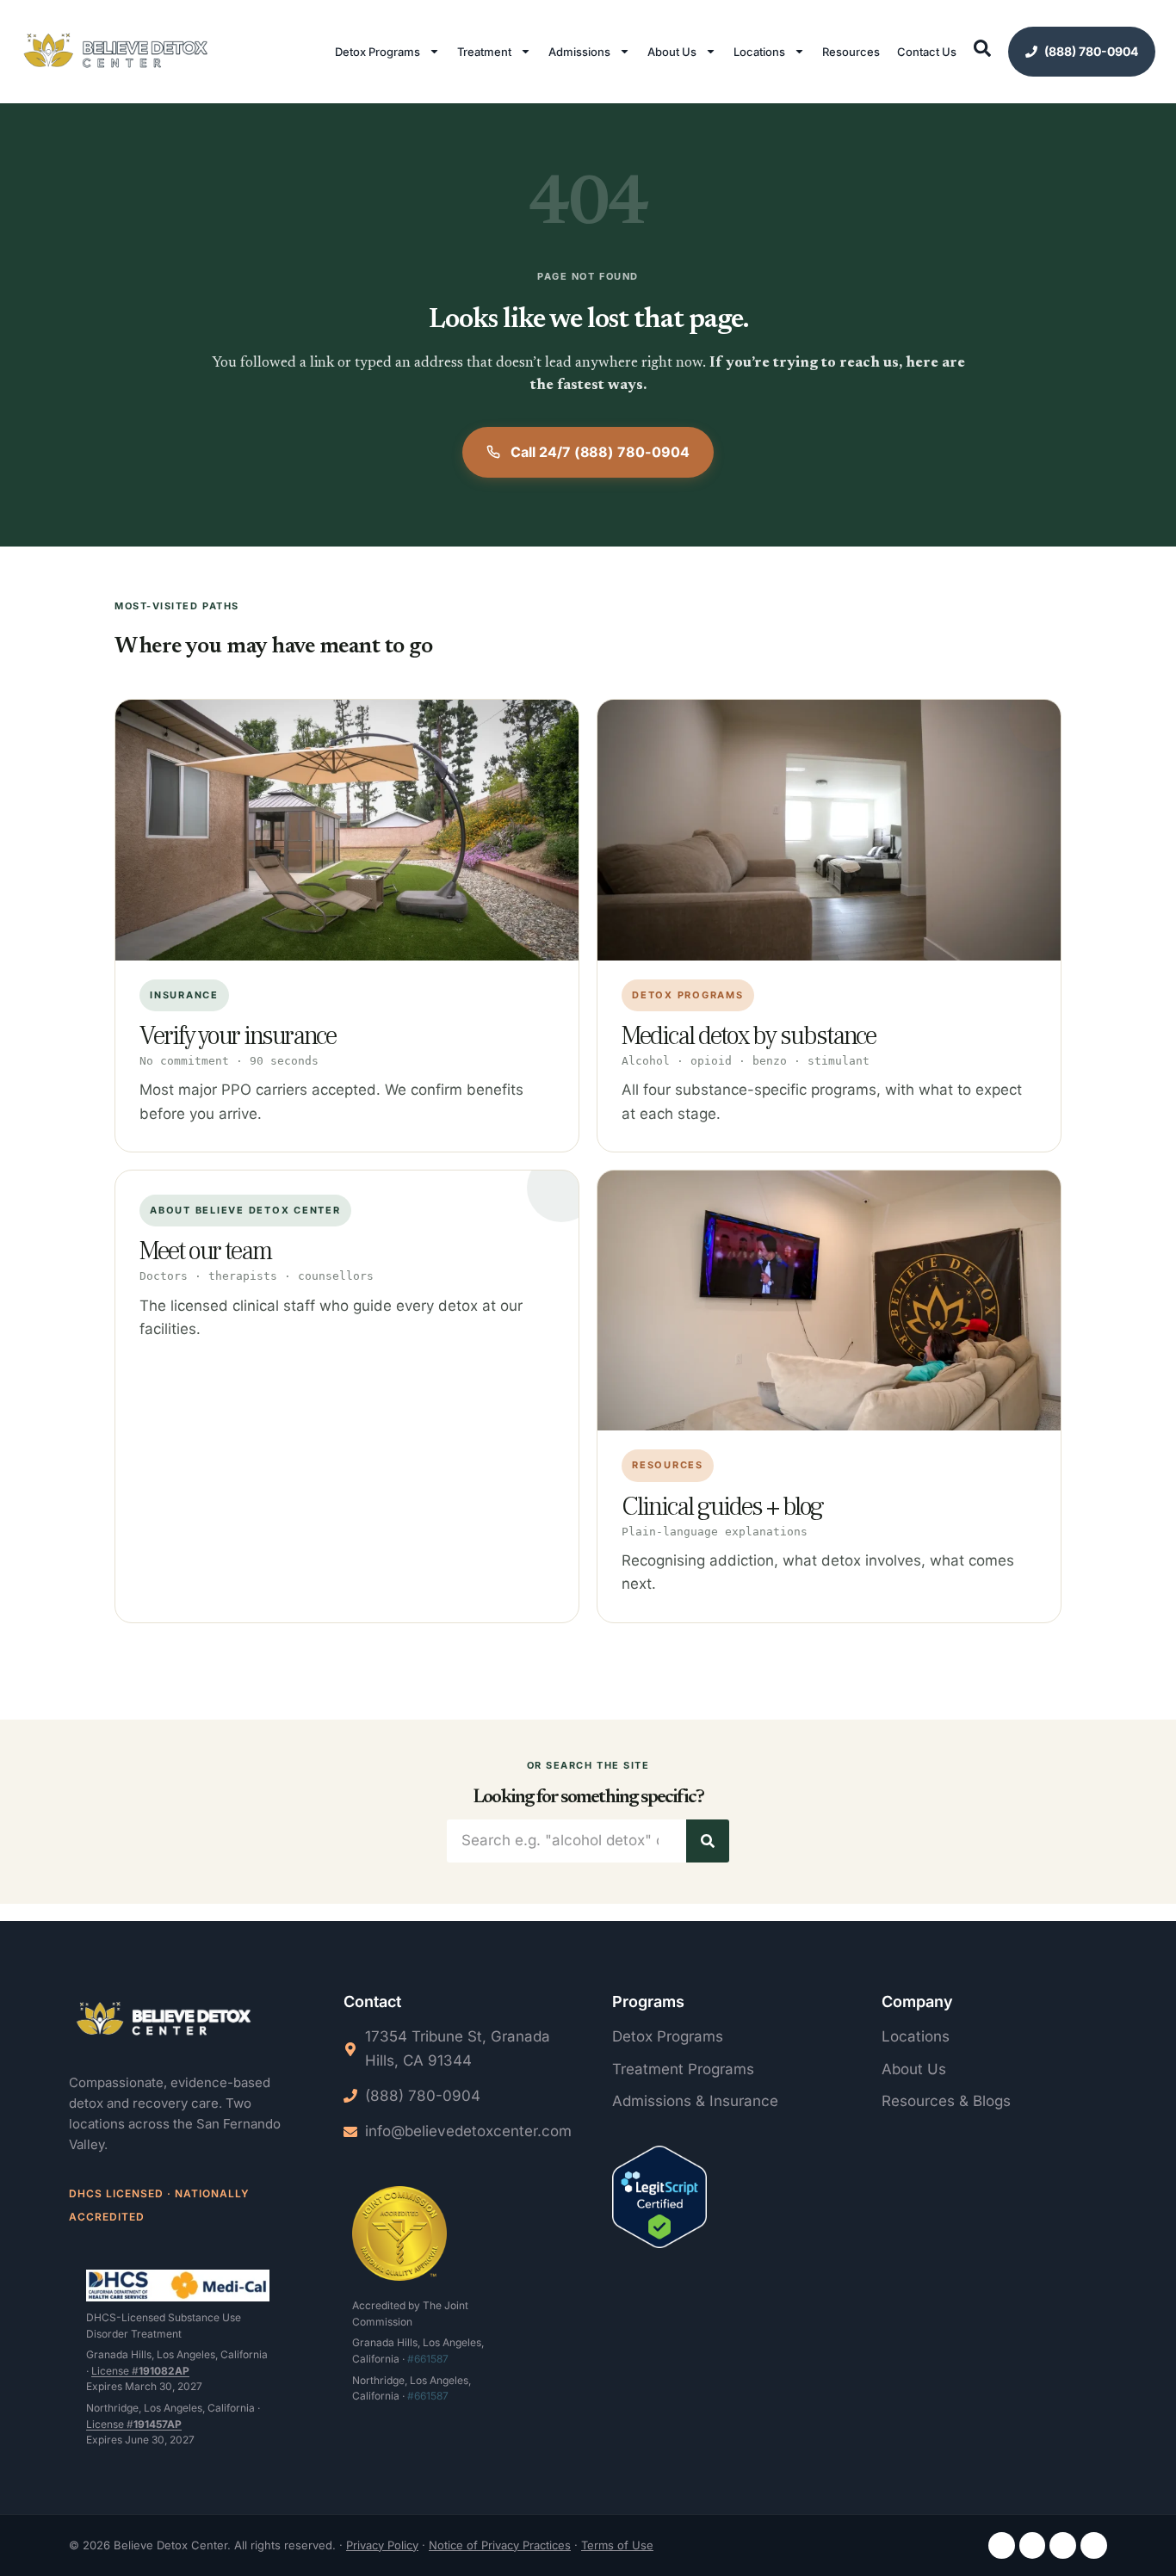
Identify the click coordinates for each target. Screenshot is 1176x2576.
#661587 (428, 2359)
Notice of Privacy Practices (500, 2545)
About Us (672, 52)
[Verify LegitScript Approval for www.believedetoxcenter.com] (659, 2200)
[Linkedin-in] (1063, 2545)
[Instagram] (1033, 2545)
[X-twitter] (1094, 2545)
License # (140, 2371)
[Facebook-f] (1002, 2545)
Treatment (484, 52)
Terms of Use (617, 2545)
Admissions (579, 52)
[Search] (708, 1841)
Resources (851, 52)
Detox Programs (378, 52)
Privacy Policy (382, 2545)
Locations (759, 52)
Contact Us (927, 52)
